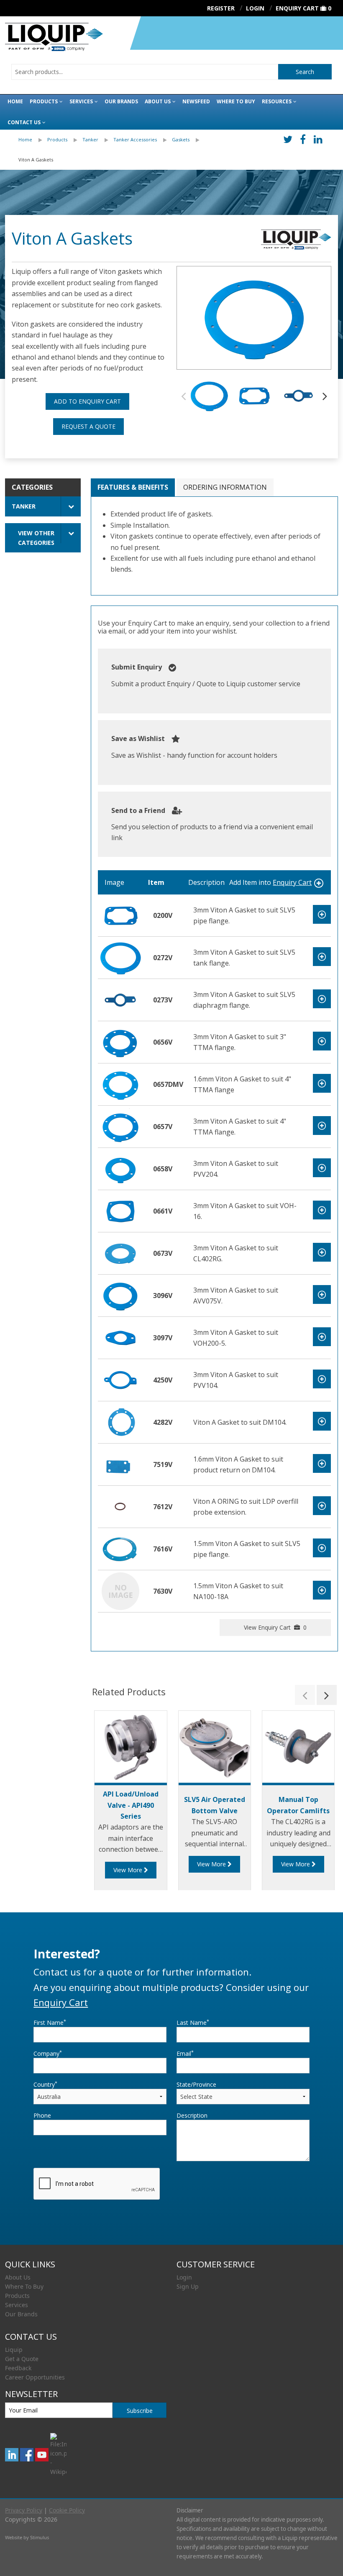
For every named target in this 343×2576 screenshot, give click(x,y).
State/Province (196, 2084)
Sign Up (188, 2286)
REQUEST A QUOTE (88, 426)
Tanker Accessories (135, 139)
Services (81, 101)
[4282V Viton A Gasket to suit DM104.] (120, 1421)
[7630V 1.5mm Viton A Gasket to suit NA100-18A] (120, 1590)
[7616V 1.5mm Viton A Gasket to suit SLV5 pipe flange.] (120, 1548)
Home (15, 101)
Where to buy (236, 101)
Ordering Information (225, 487)
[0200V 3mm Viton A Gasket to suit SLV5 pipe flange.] (120, 915)
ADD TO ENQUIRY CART (87, 401)
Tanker (90, 139)
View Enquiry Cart (275, 1627)
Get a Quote (22, 2359)
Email (185, 2053)
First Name (50, 2022)
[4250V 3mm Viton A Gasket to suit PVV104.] (120, 1379)
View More (129, 1870)
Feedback (18, 2368)
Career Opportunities (35, 2377)
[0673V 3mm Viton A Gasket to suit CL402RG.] (120, 1252)
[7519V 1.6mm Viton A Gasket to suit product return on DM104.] (120, 1464)
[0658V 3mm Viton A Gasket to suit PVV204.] (120, 1168)
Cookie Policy (67, 2510)
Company (48, 2053)
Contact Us (24, 122)
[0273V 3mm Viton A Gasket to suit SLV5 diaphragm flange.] (120, 999)
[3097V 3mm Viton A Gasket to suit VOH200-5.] (120, 1337)
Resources (277, 101)
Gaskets (181, 139)
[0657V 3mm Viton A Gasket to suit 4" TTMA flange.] (120, 1126)
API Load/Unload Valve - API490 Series (131, 1805)
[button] (325, 396)
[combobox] (145, 72)
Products (44, 101)
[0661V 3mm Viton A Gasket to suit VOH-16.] (120, 1210)
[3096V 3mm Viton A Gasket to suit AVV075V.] (120, 1295)
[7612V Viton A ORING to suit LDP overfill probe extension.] (120, 1506)
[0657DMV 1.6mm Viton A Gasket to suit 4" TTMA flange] (120, 1084)
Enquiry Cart (297, 8)
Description (192, 2115)
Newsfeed (196, 101)
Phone (42, 2115)
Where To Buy (24, 2286)
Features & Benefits (133, 487)
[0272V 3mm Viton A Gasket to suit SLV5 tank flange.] (120, 957)
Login (184, 2277)
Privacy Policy (24, 2510)
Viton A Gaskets (36, 160)
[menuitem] (33, 140)
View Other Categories (36, 538)
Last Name (193, 2022)
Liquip (14, 2350)
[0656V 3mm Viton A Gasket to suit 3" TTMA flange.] (120, 1041)
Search (305, 72)
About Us (158, 101)
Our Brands (121, 101)
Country (45, 2084)
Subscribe (140, 2411)
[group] (254, 318)
